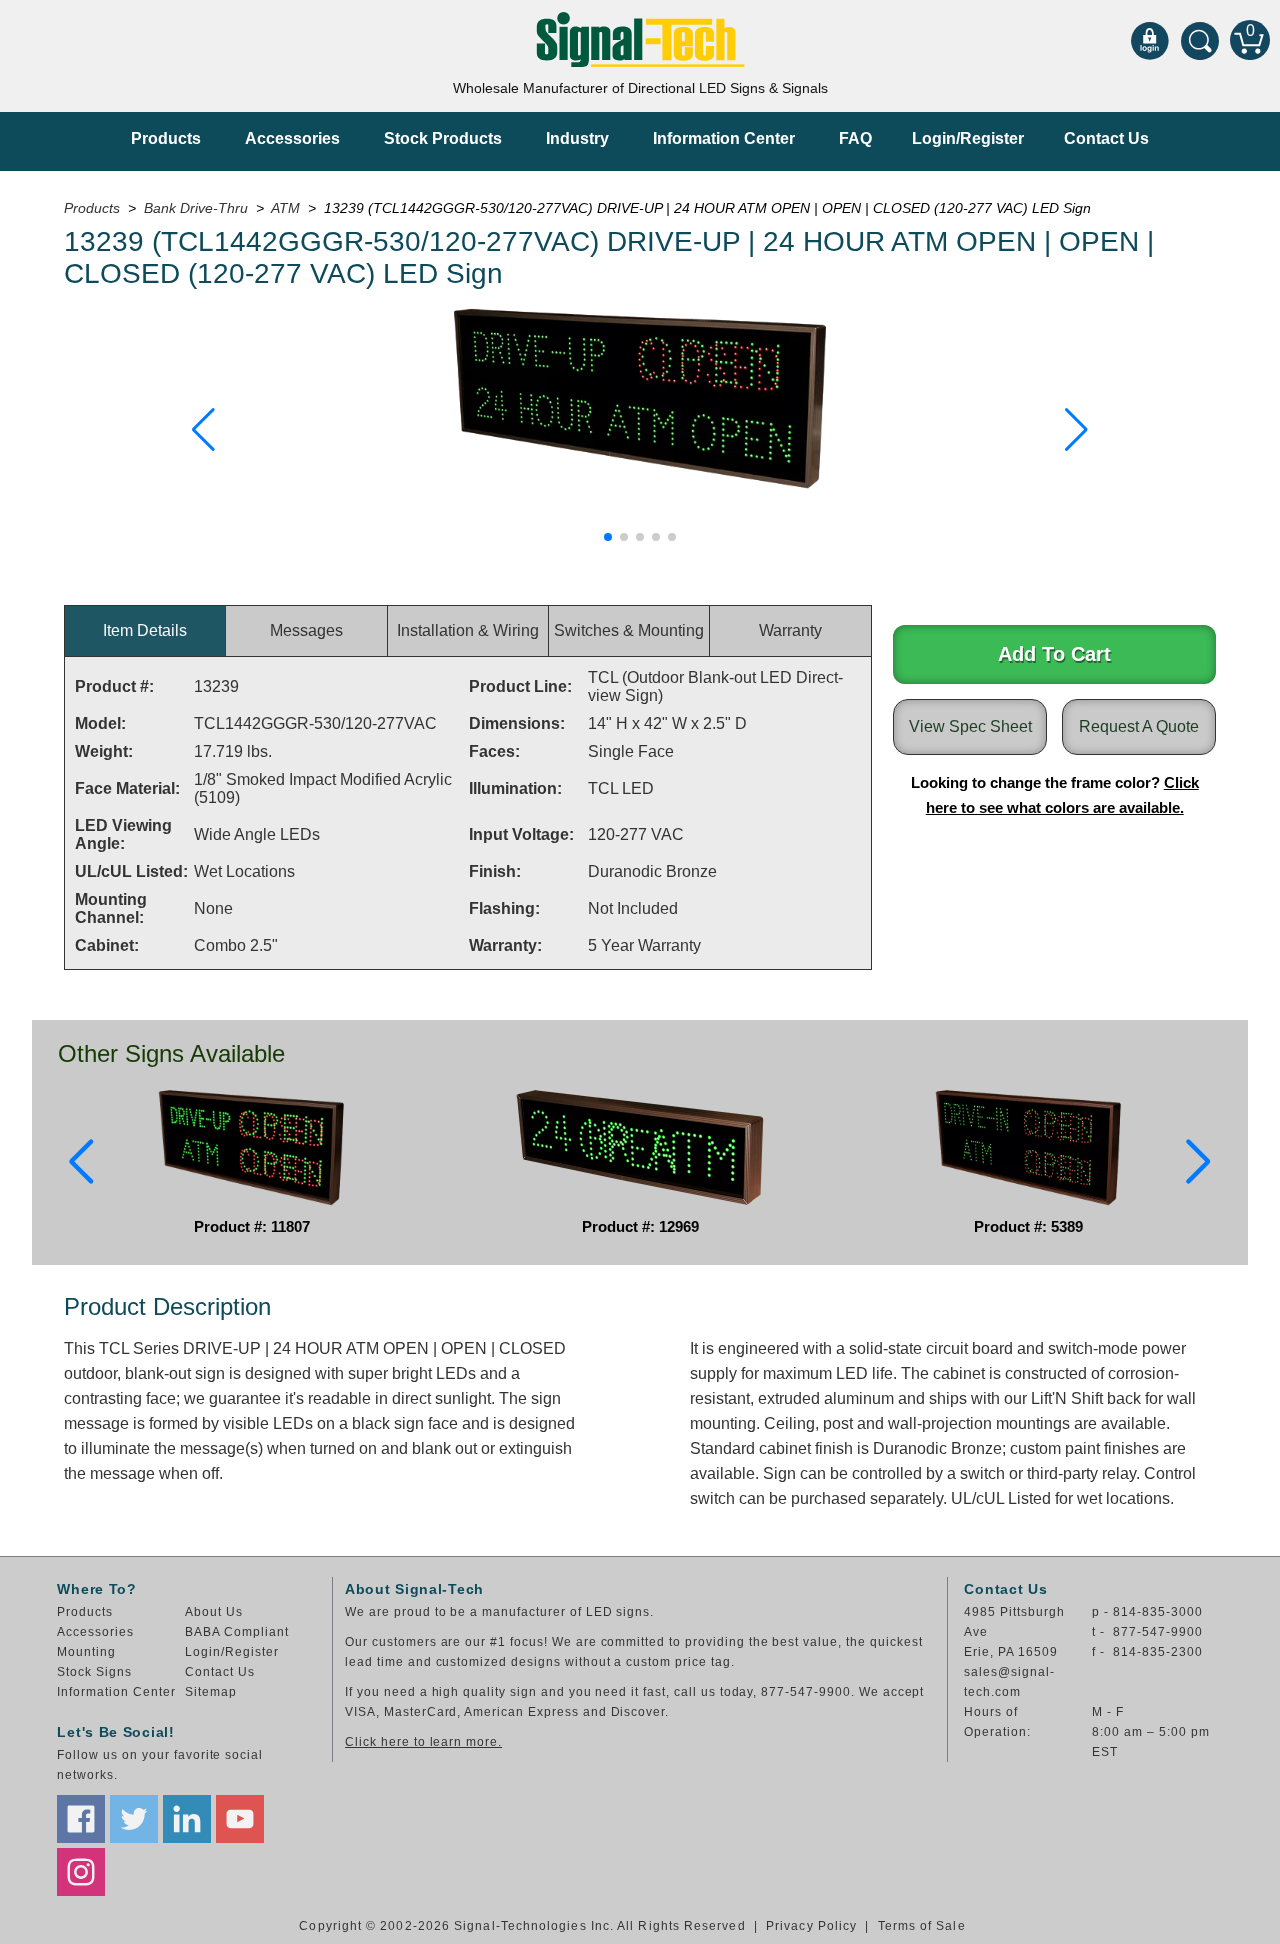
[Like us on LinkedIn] (187, 1819)
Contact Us (1106, 138)
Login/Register (968, 138)
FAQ (855, 138)
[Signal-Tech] (640, 39)
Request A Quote (1139, 726)
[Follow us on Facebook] (81, 1819)
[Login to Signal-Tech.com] (1150, 40)
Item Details (145, 630)
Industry (577, 138)
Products (166, 138)
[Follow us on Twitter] (134, 1819)
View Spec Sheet (970, 726)
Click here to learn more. (423, 1742)
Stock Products (443, 138)
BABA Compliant (236, 1632)
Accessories (292, 138)
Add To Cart (1054, 654)
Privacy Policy (811, 1926)
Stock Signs (94, 1672)
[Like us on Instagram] (81, 1872)
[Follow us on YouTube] (240, 1819)
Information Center (724, 138)
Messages (306, 630)
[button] (203, 430)
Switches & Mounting (629, 630)
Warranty (790, 630)
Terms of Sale (922, 1926)
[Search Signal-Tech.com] (1200, 40)
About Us (214, 1612)
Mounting (86, 1652)
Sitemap (211, 1692)
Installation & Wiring (468, 630)
